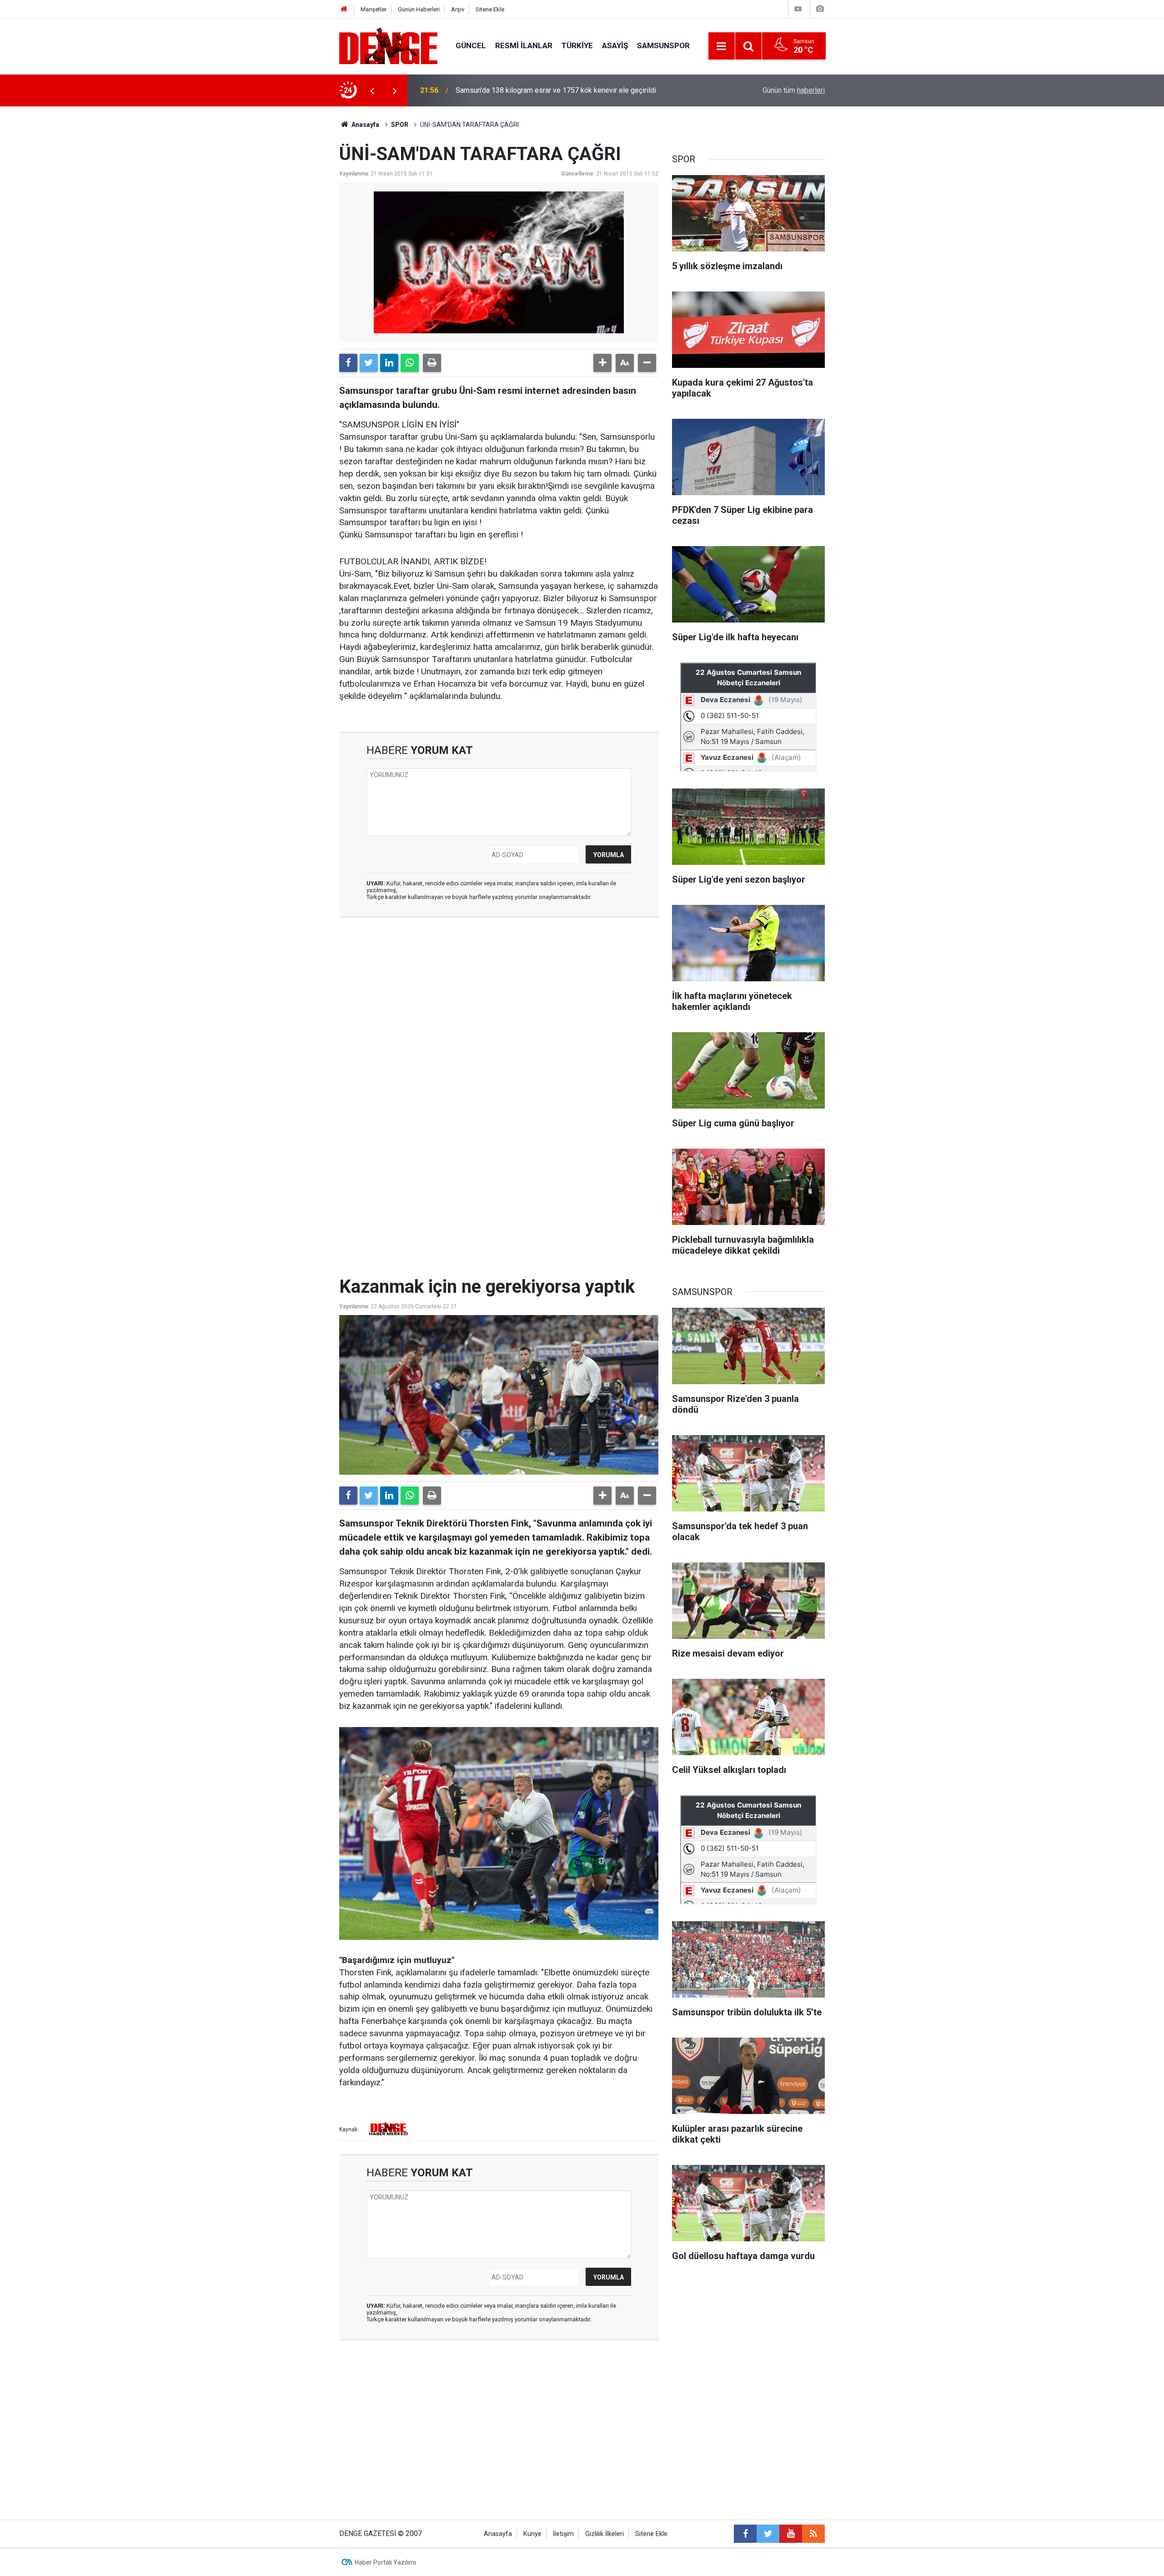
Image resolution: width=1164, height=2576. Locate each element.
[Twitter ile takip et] (768, 2534)
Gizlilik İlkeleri (605, 2534)
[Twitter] (369, 363)
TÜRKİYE (577, 45)
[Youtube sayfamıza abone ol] (791, 2534)
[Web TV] (798, 9)
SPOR (400, 125)
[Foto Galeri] (820, 9)
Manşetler (374, 9)
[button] (602, 363)
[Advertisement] (499, 1006)
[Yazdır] (432, 363)
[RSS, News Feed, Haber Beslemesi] (813, 2534)
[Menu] (722, 46)
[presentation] (372, 90)
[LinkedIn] (389, 363)
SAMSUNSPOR (663, 45)
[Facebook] (348, 363)
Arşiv (458, 9)
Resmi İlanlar (524, 45)
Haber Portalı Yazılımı (385, 2562)
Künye (532, 2534)
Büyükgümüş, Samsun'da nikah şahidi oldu (521, 90)
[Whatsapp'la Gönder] (410, 363)
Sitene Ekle (490, 9)
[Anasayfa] (344, 9)
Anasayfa (365, 125)
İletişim (563, 2534)
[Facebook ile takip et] (745, 2534)
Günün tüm (794, 90)
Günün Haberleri (419, 9)
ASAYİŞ (615, 45)
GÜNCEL (471, 45)
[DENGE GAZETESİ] (388, 45)
